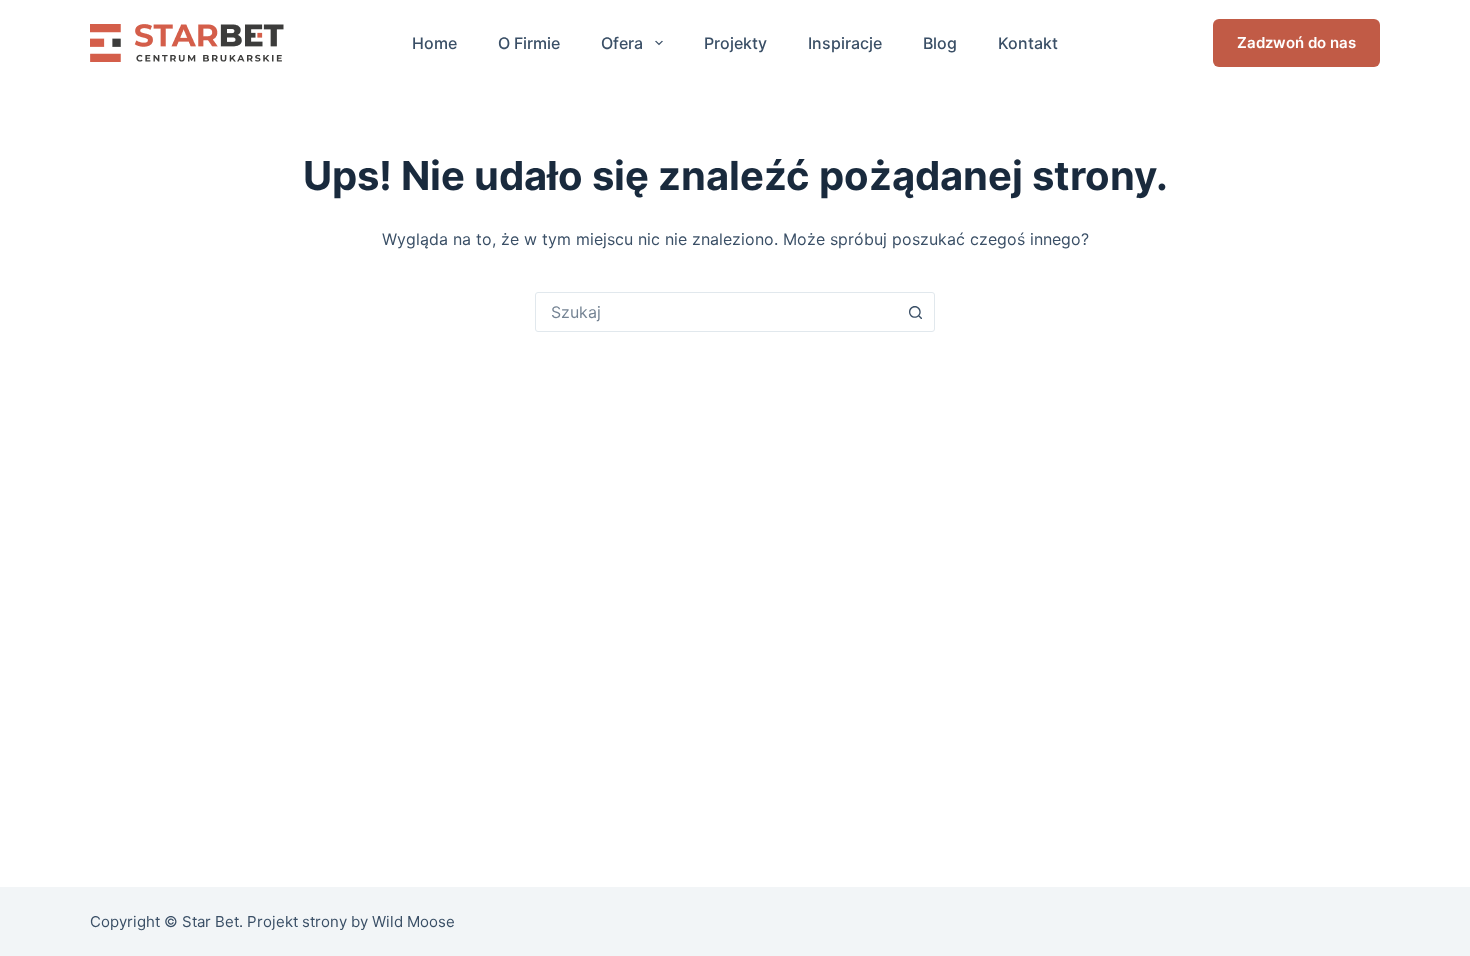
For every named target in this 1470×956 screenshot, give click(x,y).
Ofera (622, 43)
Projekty (735, 43)
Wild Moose (413, 921)
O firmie (529, 43)
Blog (940, 43)
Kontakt (1028, 43)
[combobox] (716, 312)
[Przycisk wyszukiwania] (915, 312)
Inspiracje (845, 43)
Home (434, 43)
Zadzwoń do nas (1296, 42)
